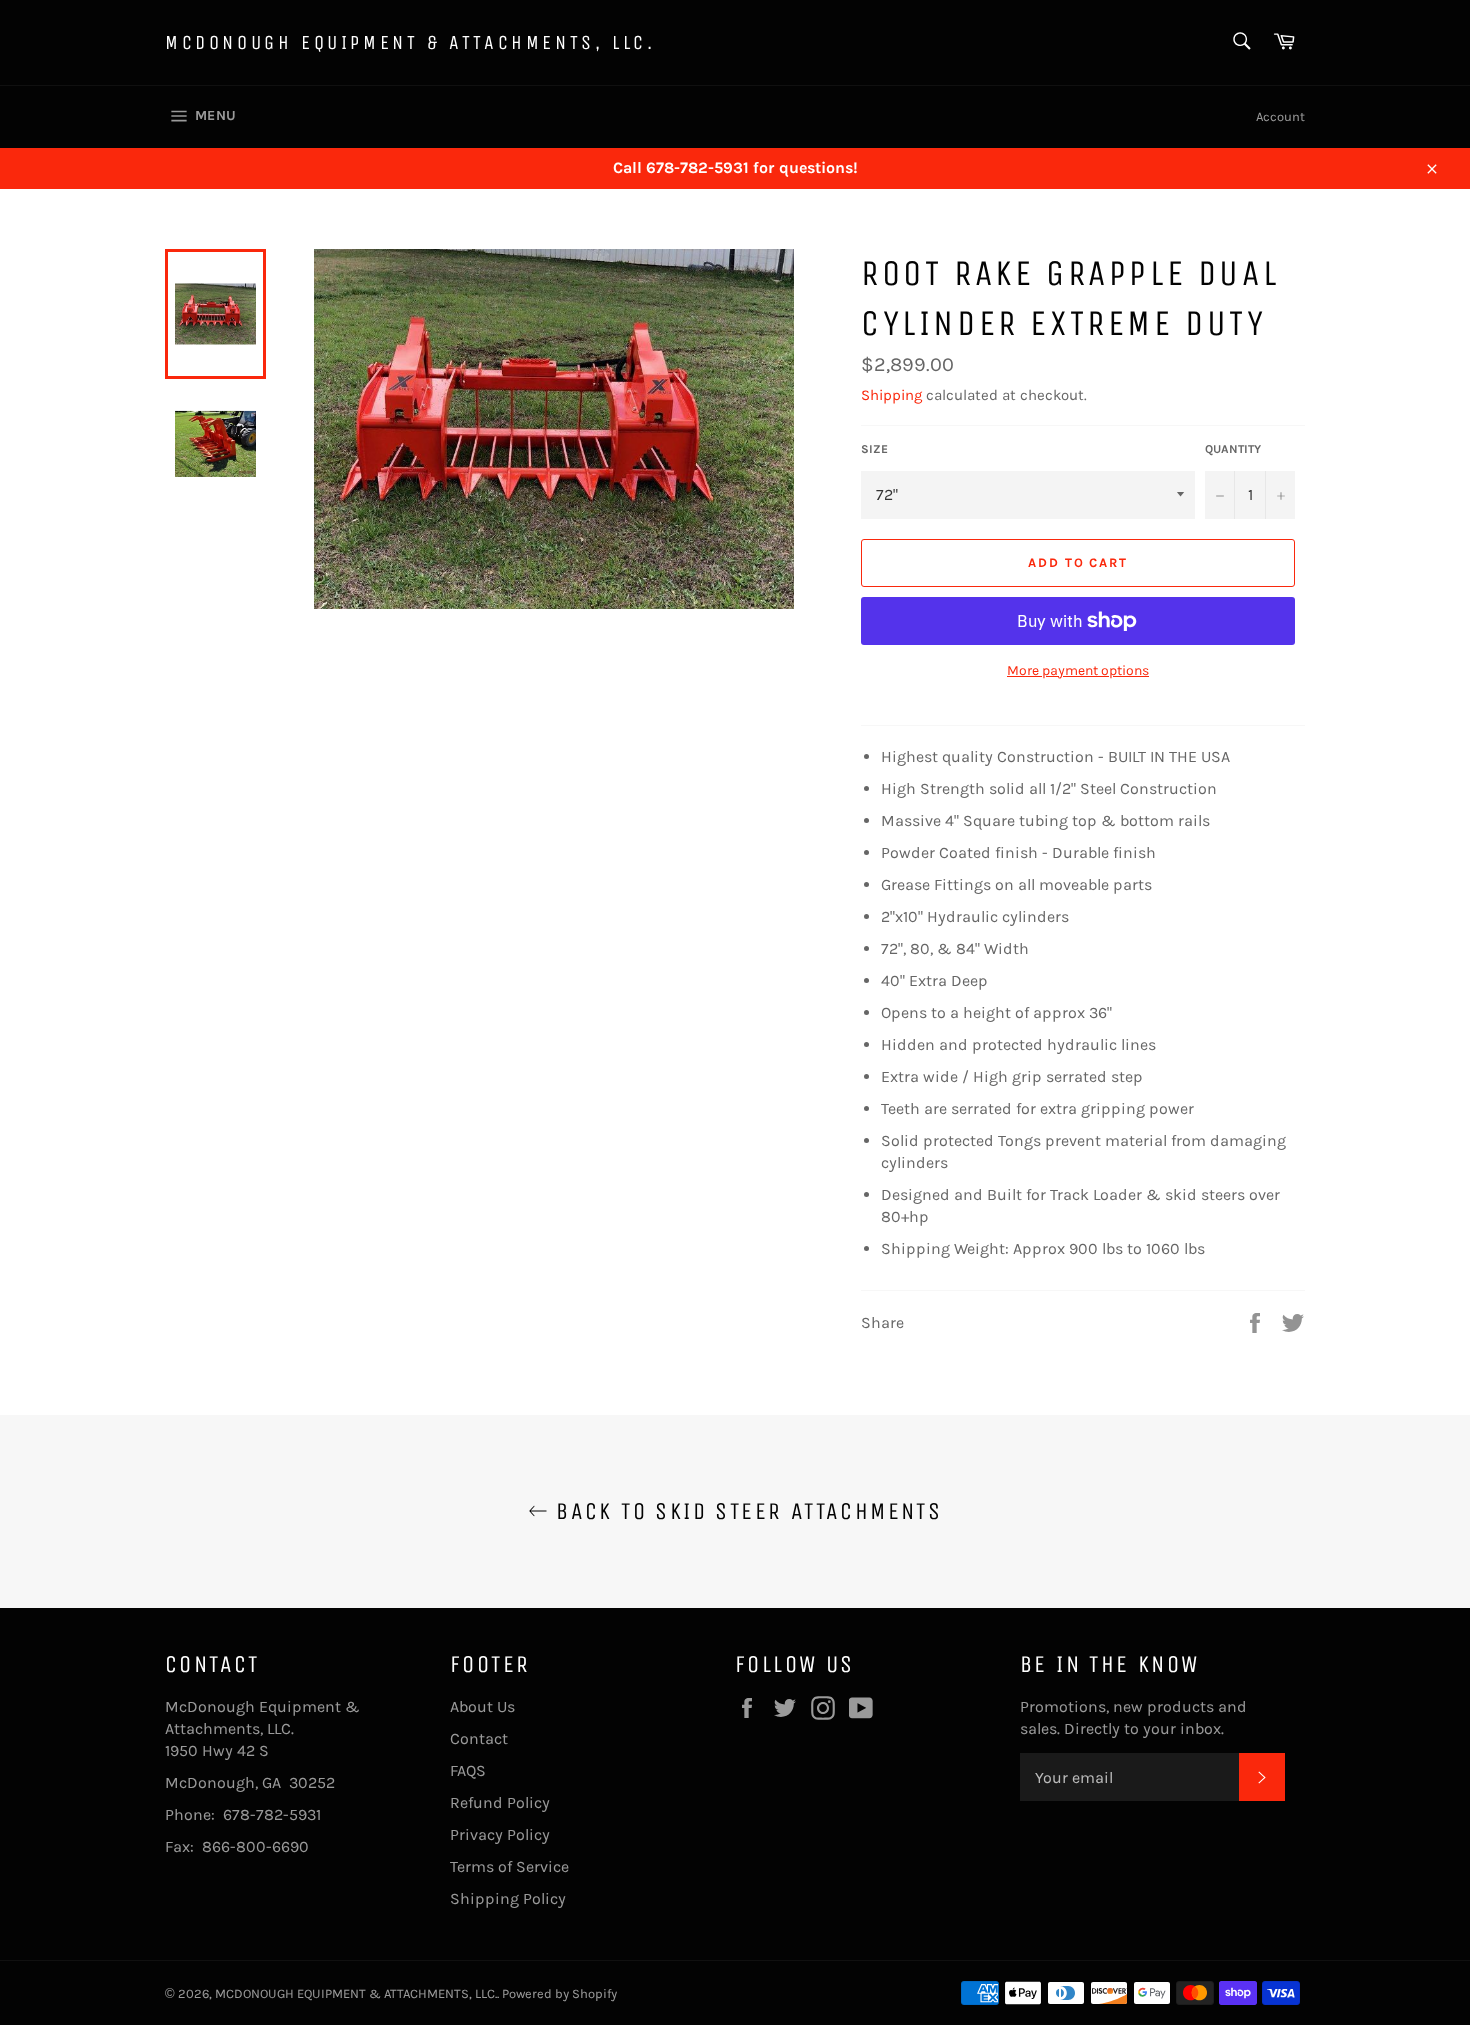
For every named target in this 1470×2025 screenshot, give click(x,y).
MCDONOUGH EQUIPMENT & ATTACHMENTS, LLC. (410, 42)
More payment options (1078, 670)
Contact (479, 1738)
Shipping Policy (508, 1898)
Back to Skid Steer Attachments (745, 1511)
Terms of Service (509, 1866)
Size (874, 449)
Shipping (891, 395)
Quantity (1233, 449)
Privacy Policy (500, 1834)
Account (1280, 116)
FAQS (468, 1770)
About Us (482, 1706)
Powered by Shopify (559, 1993)
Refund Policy (500, 1802)
